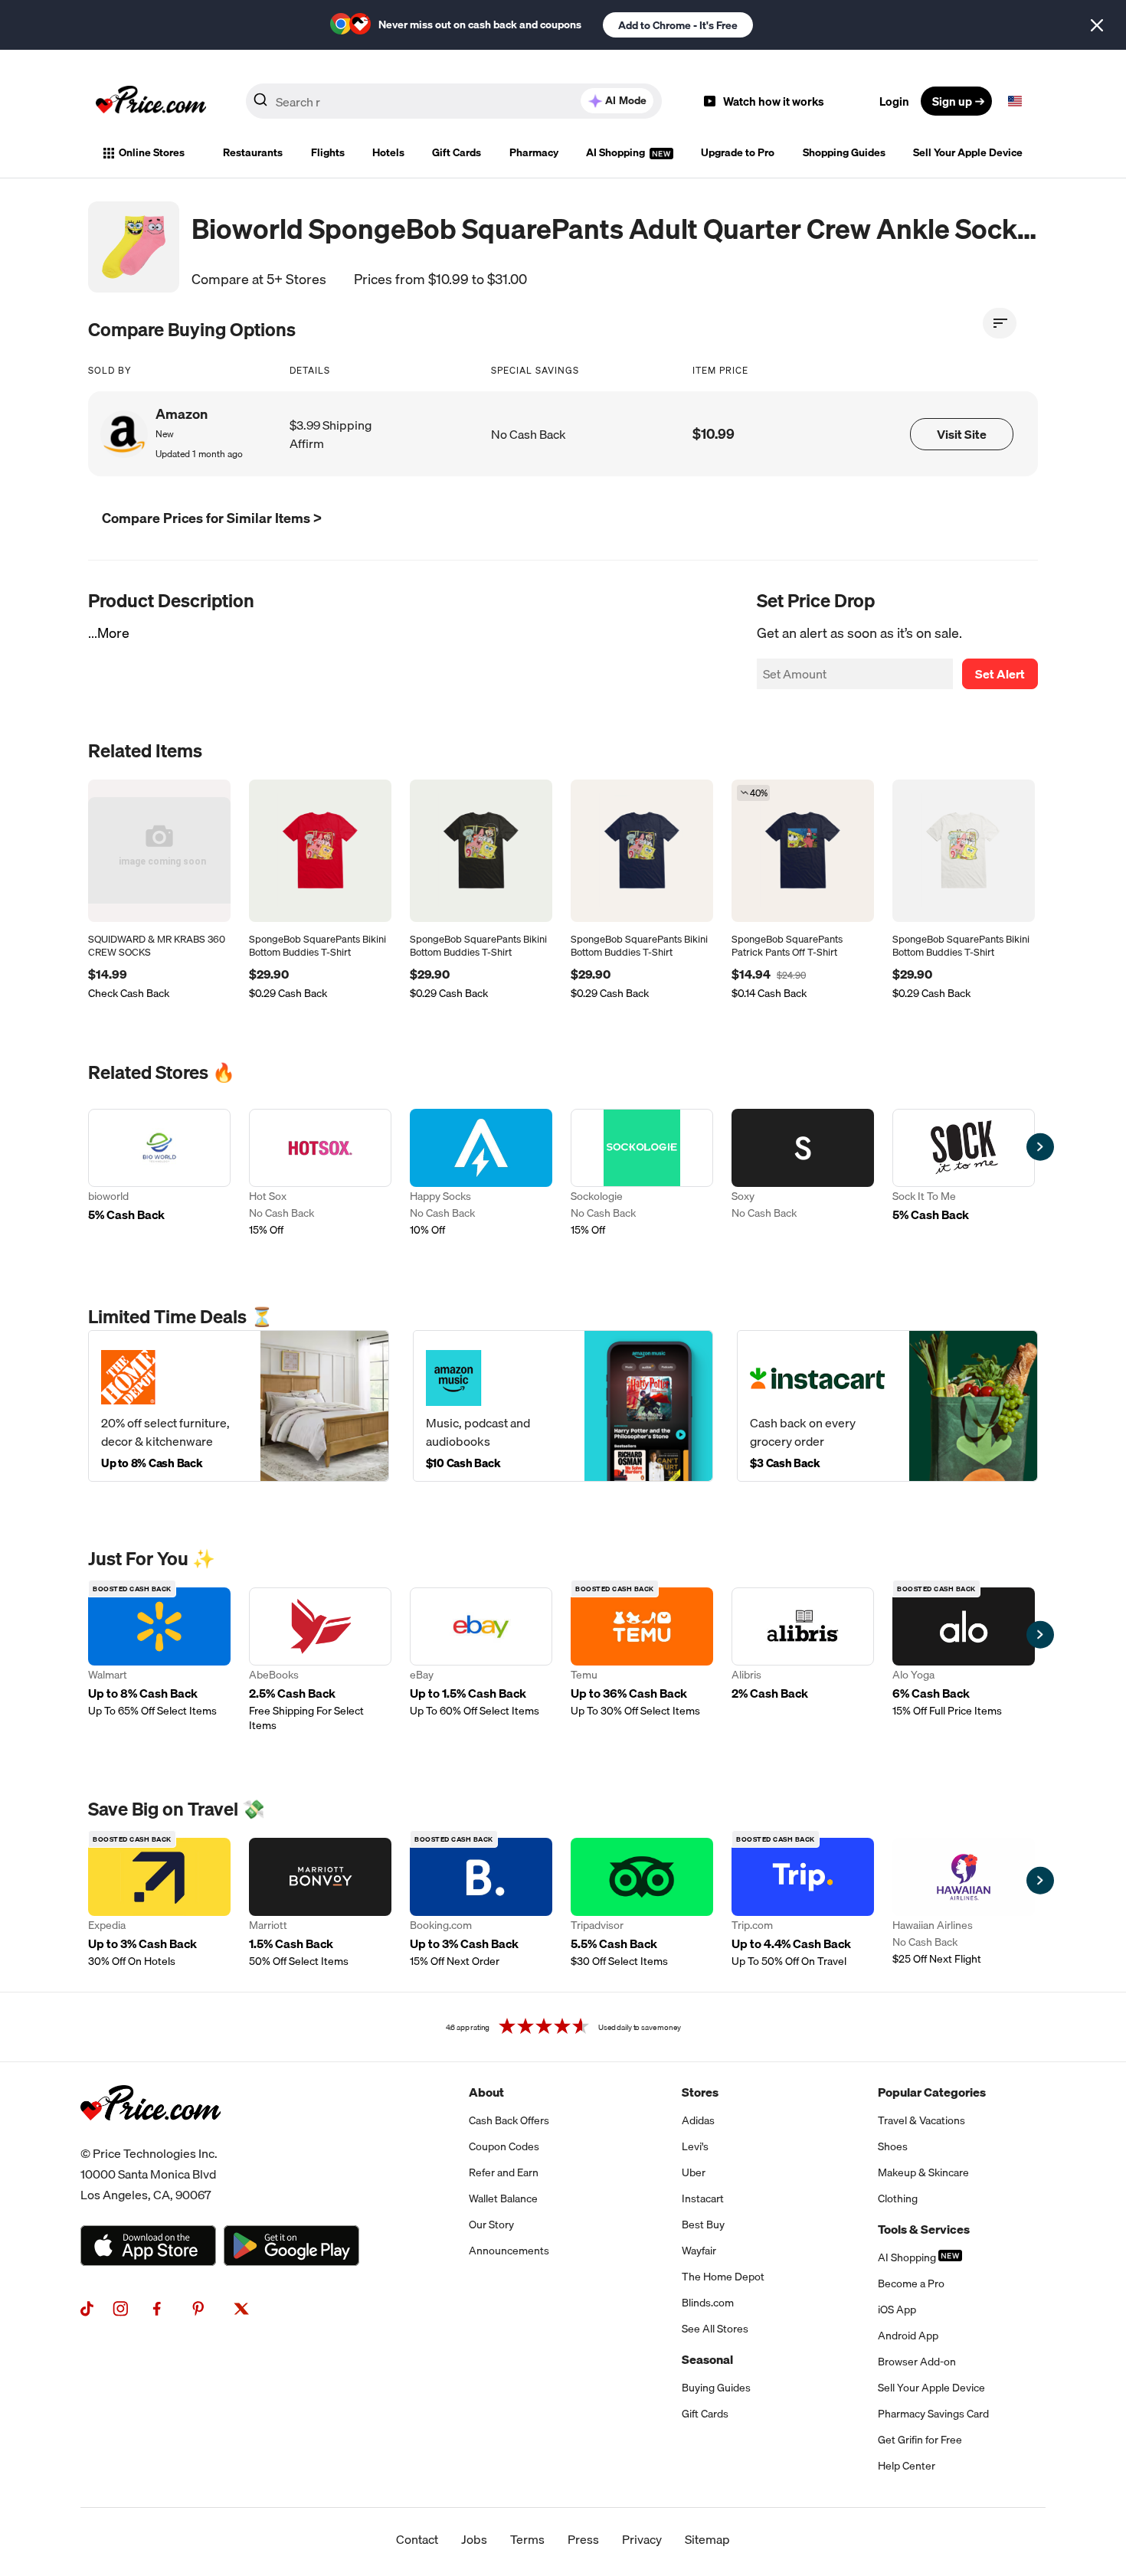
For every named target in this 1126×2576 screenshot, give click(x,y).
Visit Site (962, 434)
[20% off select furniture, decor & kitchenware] (239, 1406)
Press (583, 2539)
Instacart (703, 2198)
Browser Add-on (917, 2362)
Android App (908, 2336)
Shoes (893, 2146)
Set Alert (1000, 674)
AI (626, 100)
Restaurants (253, 152)
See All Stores (715, 2329)
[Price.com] (151, 2137)
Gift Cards (457, 152)
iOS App (897, 2310)
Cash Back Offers (509, 2120)
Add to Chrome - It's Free (678, 25)
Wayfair (699, 2251)
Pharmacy (534, 152)
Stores (700, 2092)
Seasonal (707, 2359)
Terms (527, 2539)
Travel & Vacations (921, 2120)
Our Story (491, 2225)
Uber (694, 2172)
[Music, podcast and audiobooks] (563, 1406)
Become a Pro (911, 2283)
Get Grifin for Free (920, 2440)
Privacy (642, 2539)
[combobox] (454, 101)
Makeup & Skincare (923, 2172)
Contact (417, 2539)
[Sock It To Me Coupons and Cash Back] (964, 1174)
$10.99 (714, 434)
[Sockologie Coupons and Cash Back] (642, 1174)
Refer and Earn (504, 2172)
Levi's (695, 2146)
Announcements (509, 2251)
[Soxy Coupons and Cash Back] (803, 1174)
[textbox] (1015, 101)
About (486, 2092)
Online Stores (152, 152)
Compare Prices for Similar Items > (212, 518)
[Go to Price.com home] (151, 101)
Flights (328, 152)
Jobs (474, 2539)
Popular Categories (932, 2092)
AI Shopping (617, 152)
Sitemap (707, 2539)
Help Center (907, 2466)
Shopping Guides (844, 152)
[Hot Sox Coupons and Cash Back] (320, 1174)
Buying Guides (716, 2388)
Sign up (952, 101)
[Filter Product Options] (1000, 323)
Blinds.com (708, 2303)
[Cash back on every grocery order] (887, 1406)
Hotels (388, 152)
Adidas (698, 2120)
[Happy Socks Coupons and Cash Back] (481, 1174)
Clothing (898, 2198)
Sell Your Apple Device (968, 152)
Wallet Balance (503, 2198)
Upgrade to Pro (738, 152)
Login (894, 101)
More (113, 633)
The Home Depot (723, 2277)
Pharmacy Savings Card (933, 2414)
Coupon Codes (504, 2146)
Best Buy (703, 2225)
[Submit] (260, 104)
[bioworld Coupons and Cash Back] (159, 1174)
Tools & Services (924, 2229)
